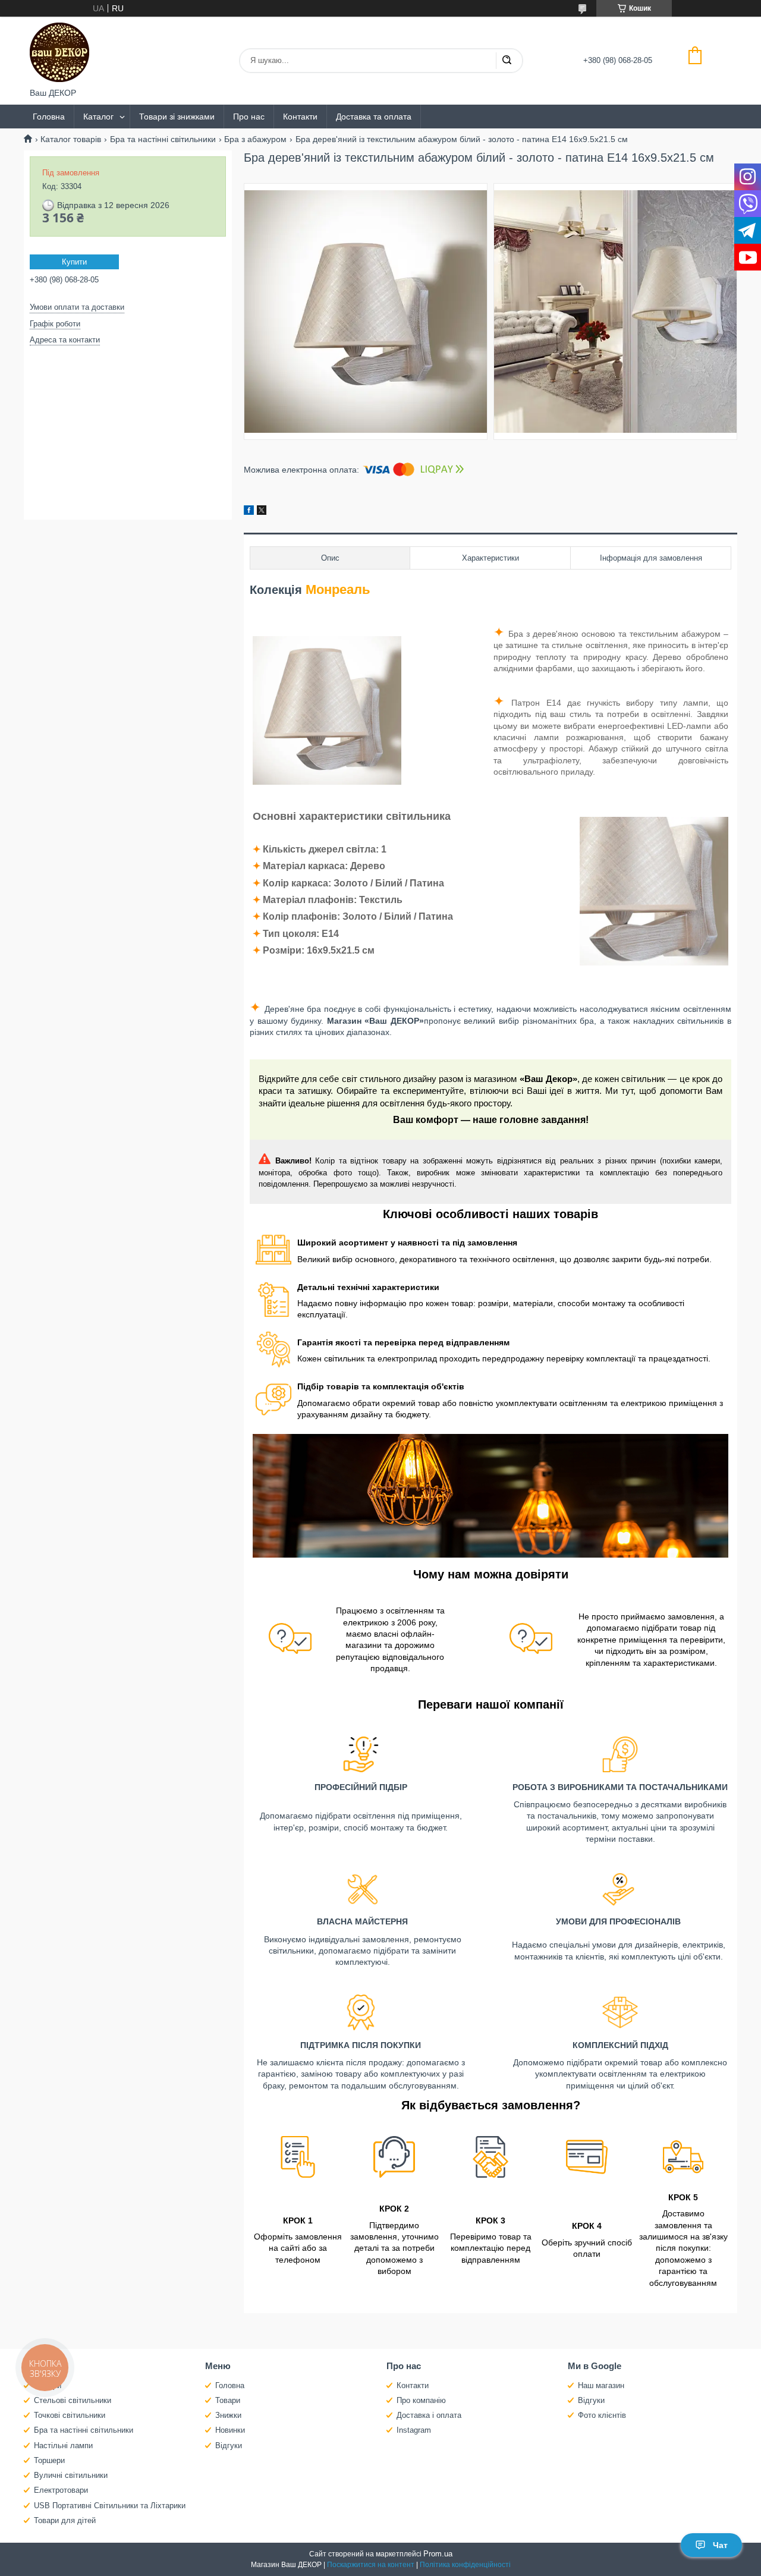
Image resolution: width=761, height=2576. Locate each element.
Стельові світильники (73, 2400)
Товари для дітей (65, 2520)
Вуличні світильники (71, 2475)
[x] (262, 512)
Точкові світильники (70, 2415)
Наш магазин (601, 2385)
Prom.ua (438, 2554)
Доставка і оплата (429, 2415)
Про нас (249, 117)
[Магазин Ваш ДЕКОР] (59, 52)
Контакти (300, 117)
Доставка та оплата (374, 117)
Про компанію (421, 2400)
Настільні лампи (63, 2446)
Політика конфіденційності (465, 2565)
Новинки (230, 2430)
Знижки (228, 2415)
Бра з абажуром (255, 139)
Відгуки (229, 2446)
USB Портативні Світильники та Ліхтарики (110, 2506)
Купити (74, 262)
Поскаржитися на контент (371, 2565)
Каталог (98, 117)
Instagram (414, 2430)
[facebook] (249, 512)
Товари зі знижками (177, 117)
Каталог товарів (71, 139)
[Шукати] (507, 61)
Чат (720, 2545)
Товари (228, 2400)
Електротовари (61, 2490)
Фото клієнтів (602, 2415)
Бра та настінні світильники (163, 139)
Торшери (49, 2460)
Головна (49, 117)
